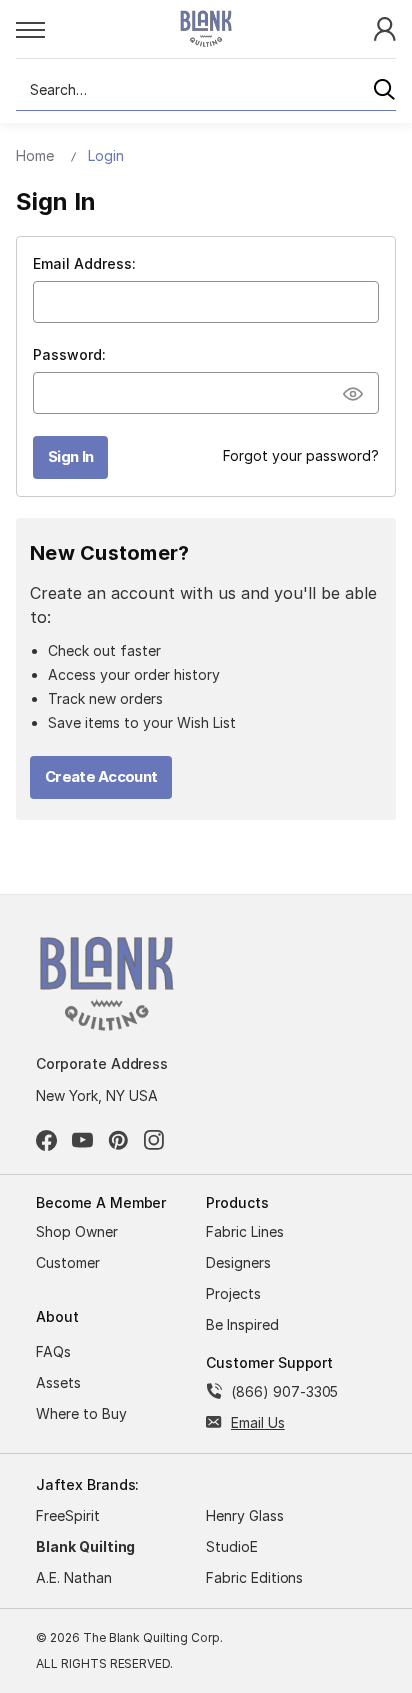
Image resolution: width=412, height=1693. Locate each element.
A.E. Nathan (74, 1577)
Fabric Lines (245, 1231)
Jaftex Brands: (87, 1484)
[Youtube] (82, 1140)
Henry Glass (245, 1515)
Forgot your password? (301, 455)
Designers (238, 1262)
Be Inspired (242, 1324)
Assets (58, 1382)
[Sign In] (385, 27)
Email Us (258, 1422)
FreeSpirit (68, 1515)
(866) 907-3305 (284, 1391)
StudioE (232, 1546)
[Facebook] (46, 1140)
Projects (233, 1293)
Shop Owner (77, 1231)
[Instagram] (154, 1140)
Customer (68, 1262)
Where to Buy (81, 1413)
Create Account (101, 776)
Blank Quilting (85, 1546)
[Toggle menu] (75, 29)
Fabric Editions (254, 1577)
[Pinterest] (118, 1140)
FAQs (53, 1351)
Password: (69, 354)
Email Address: (84, 263)
